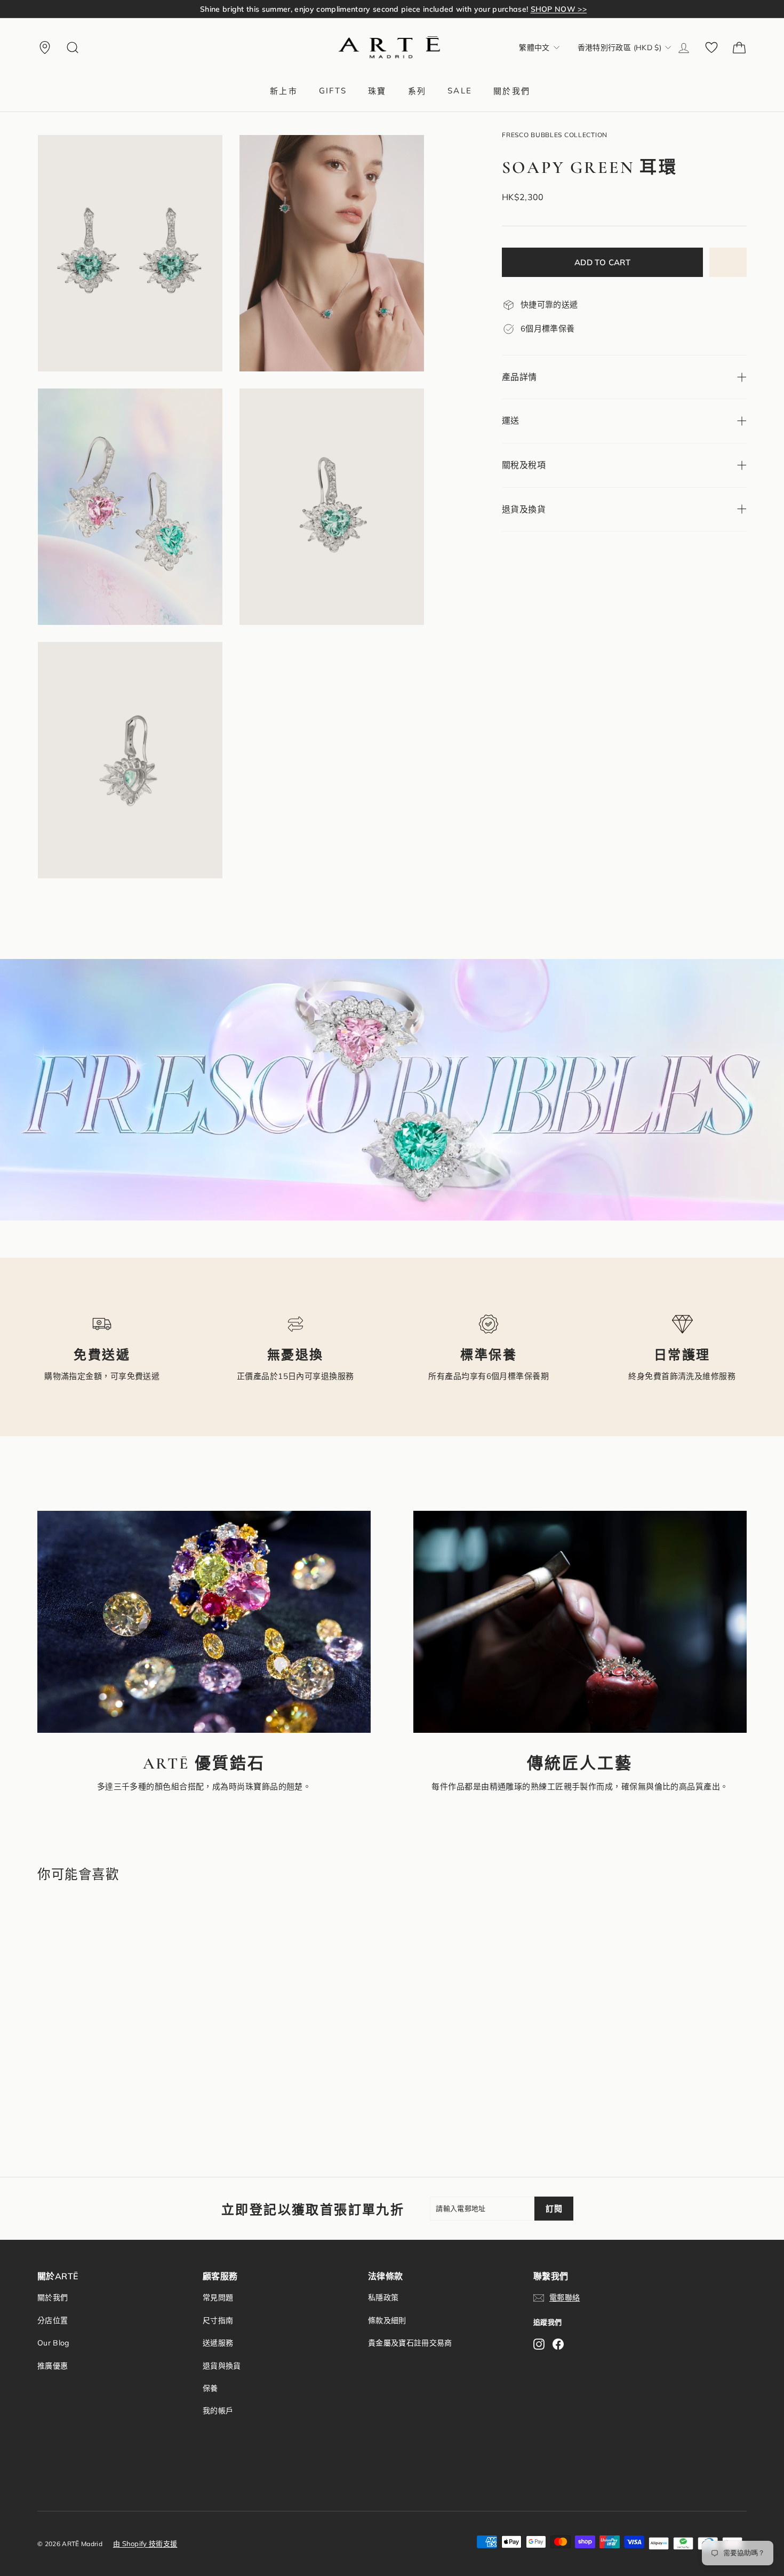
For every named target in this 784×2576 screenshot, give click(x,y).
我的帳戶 (218, 2411)
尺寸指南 (218, 2320)
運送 (511, 421)
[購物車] (739, 47)
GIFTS (333, 90)
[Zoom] (130, 253)
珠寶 (377, 91)
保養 (210, 2388)
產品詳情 (519, 377)
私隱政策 (383, 2297)
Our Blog (53, 2343)
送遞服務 (218, 2343)
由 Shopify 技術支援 (145, 2543)
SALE (460, 90)
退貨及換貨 (524, 509)
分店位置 (53, 2320)
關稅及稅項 (524, 465)
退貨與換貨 (222, 2366)
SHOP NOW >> (539, 9)
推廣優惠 (53, 2366)
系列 (417, 91)
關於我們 (512, 91)
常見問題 (218, 2297)
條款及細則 (387, 2320)
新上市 (284, 91)
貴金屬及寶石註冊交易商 (410, 2343)
